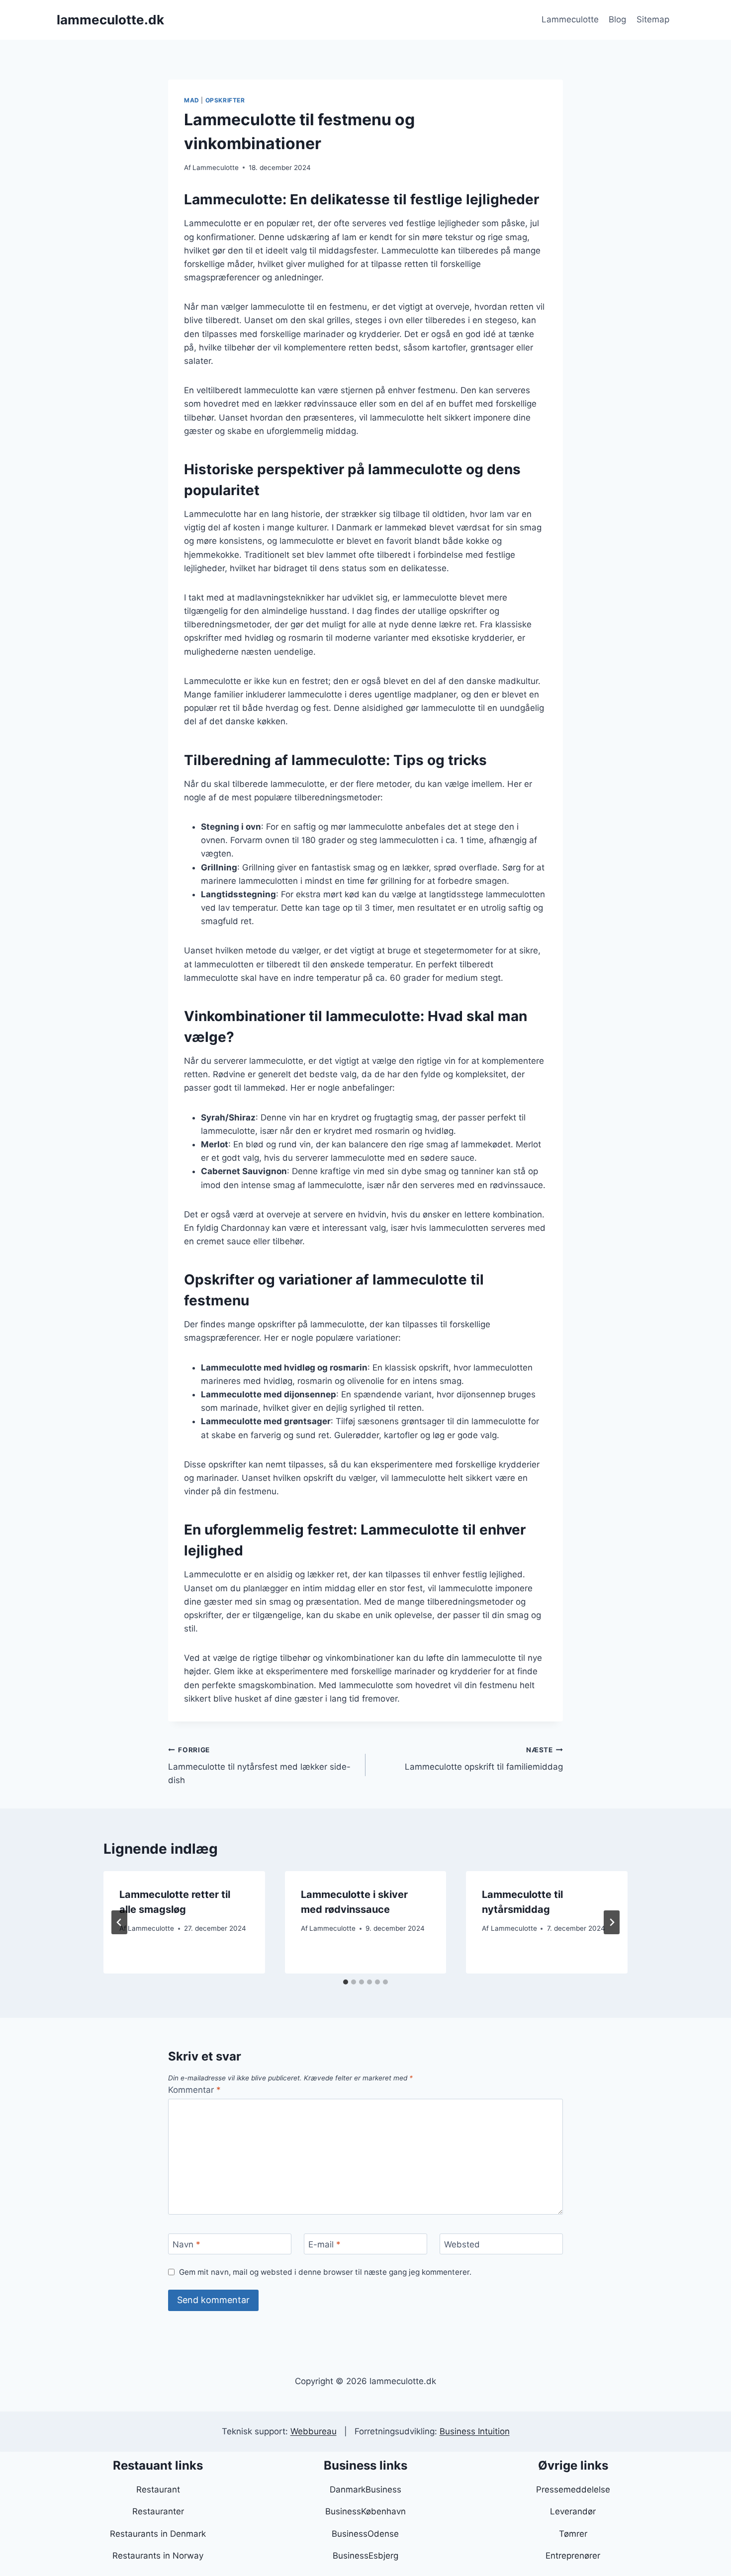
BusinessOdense (365, 2534)
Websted (462, 2244)
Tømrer (573, 2534)
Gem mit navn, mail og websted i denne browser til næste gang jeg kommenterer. (325, 2272)
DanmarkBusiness (365, 2490)
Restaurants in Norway (158, 2556)
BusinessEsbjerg (365, 2556)
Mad (192, 100)
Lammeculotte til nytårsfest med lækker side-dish (259, 1766)
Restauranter (158, 2511)
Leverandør (573, 2511)
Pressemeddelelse (573, 2490)
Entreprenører (573, 2556)
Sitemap (653, 19)
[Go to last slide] (119, 1922)
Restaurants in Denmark (158, 2534)
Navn (186, 2244)
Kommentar (194, 2090)
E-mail (324, 2244)
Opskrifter (225, 100)
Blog (617, 19)
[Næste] (612, 1922)
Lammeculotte (570, 19)
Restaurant (158, 2490)
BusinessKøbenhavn (365, 2511)
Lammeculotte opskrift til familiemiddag (484, 1759)
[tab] (346, 1982)
